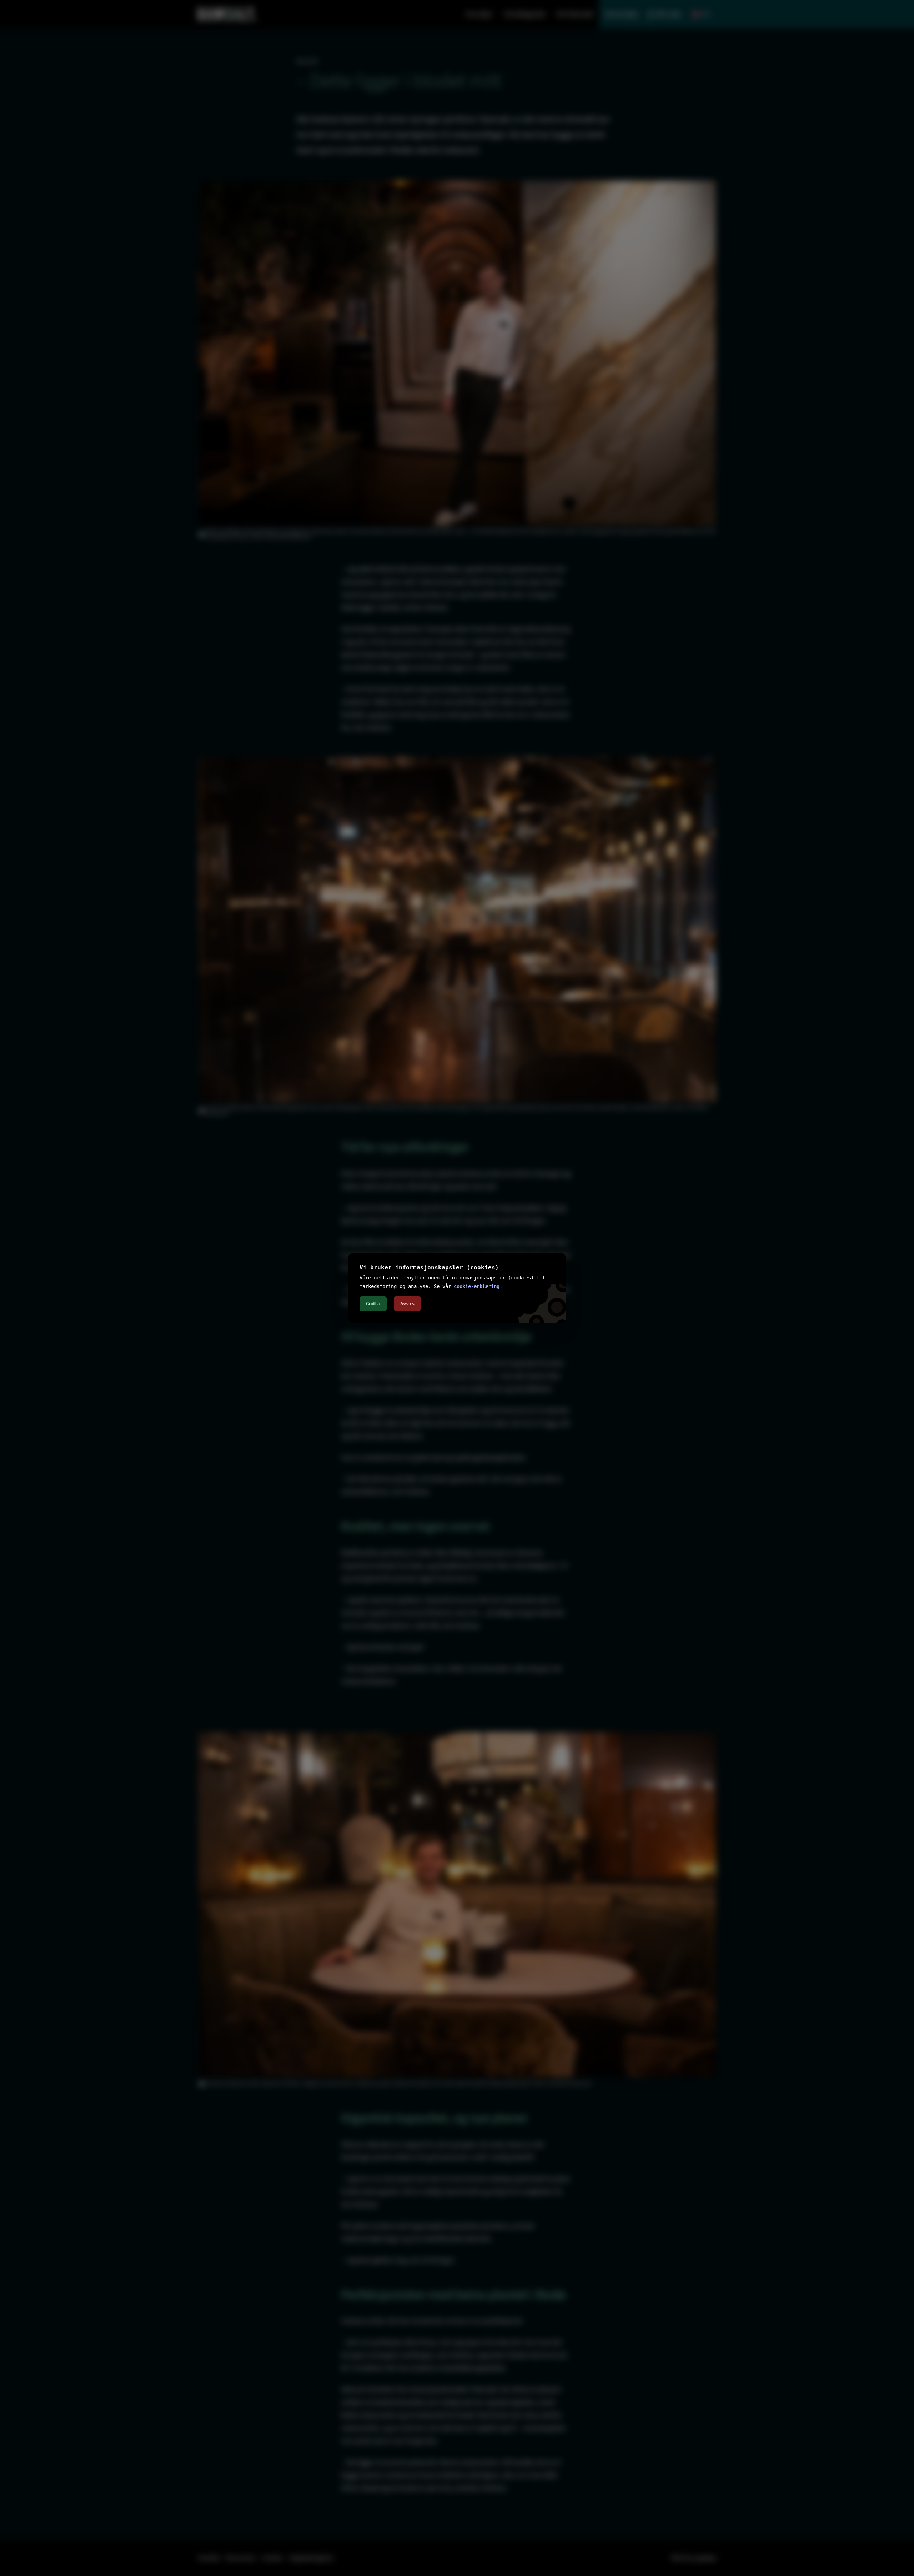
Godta (373, 1304)
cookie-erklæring (477, 1286)
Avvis (407, 1304)
